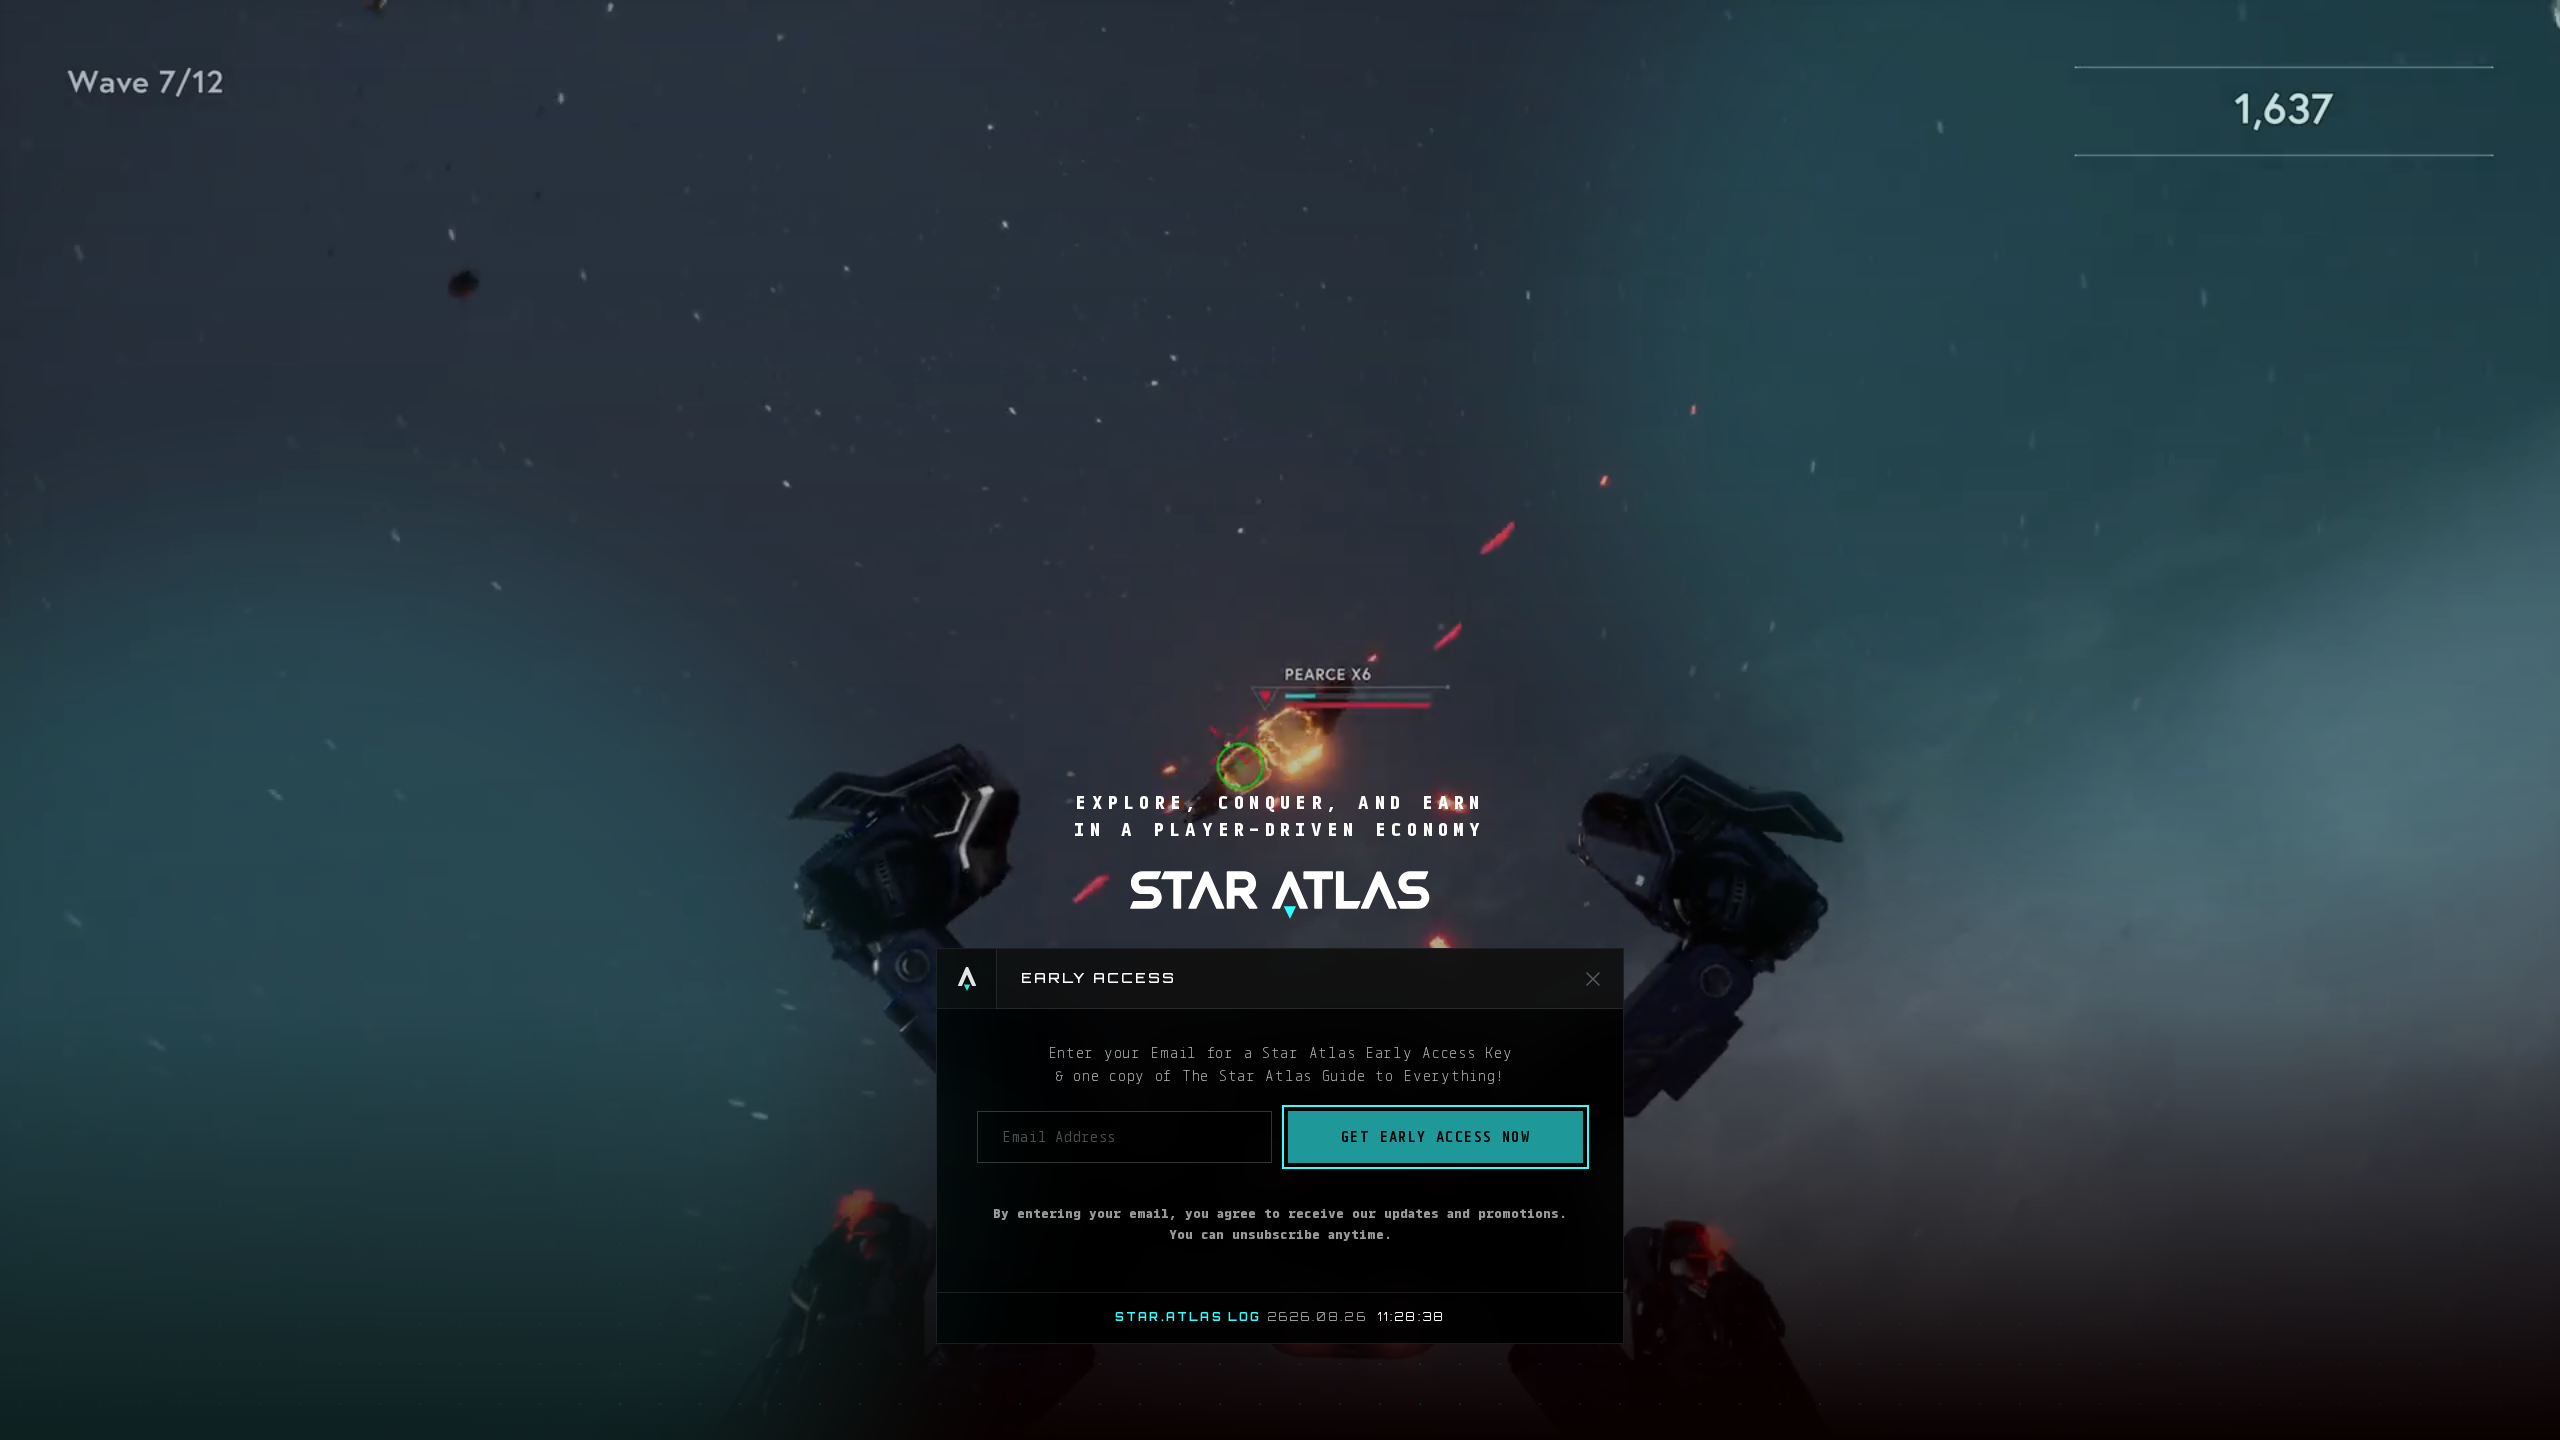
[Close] (1593, 979)
